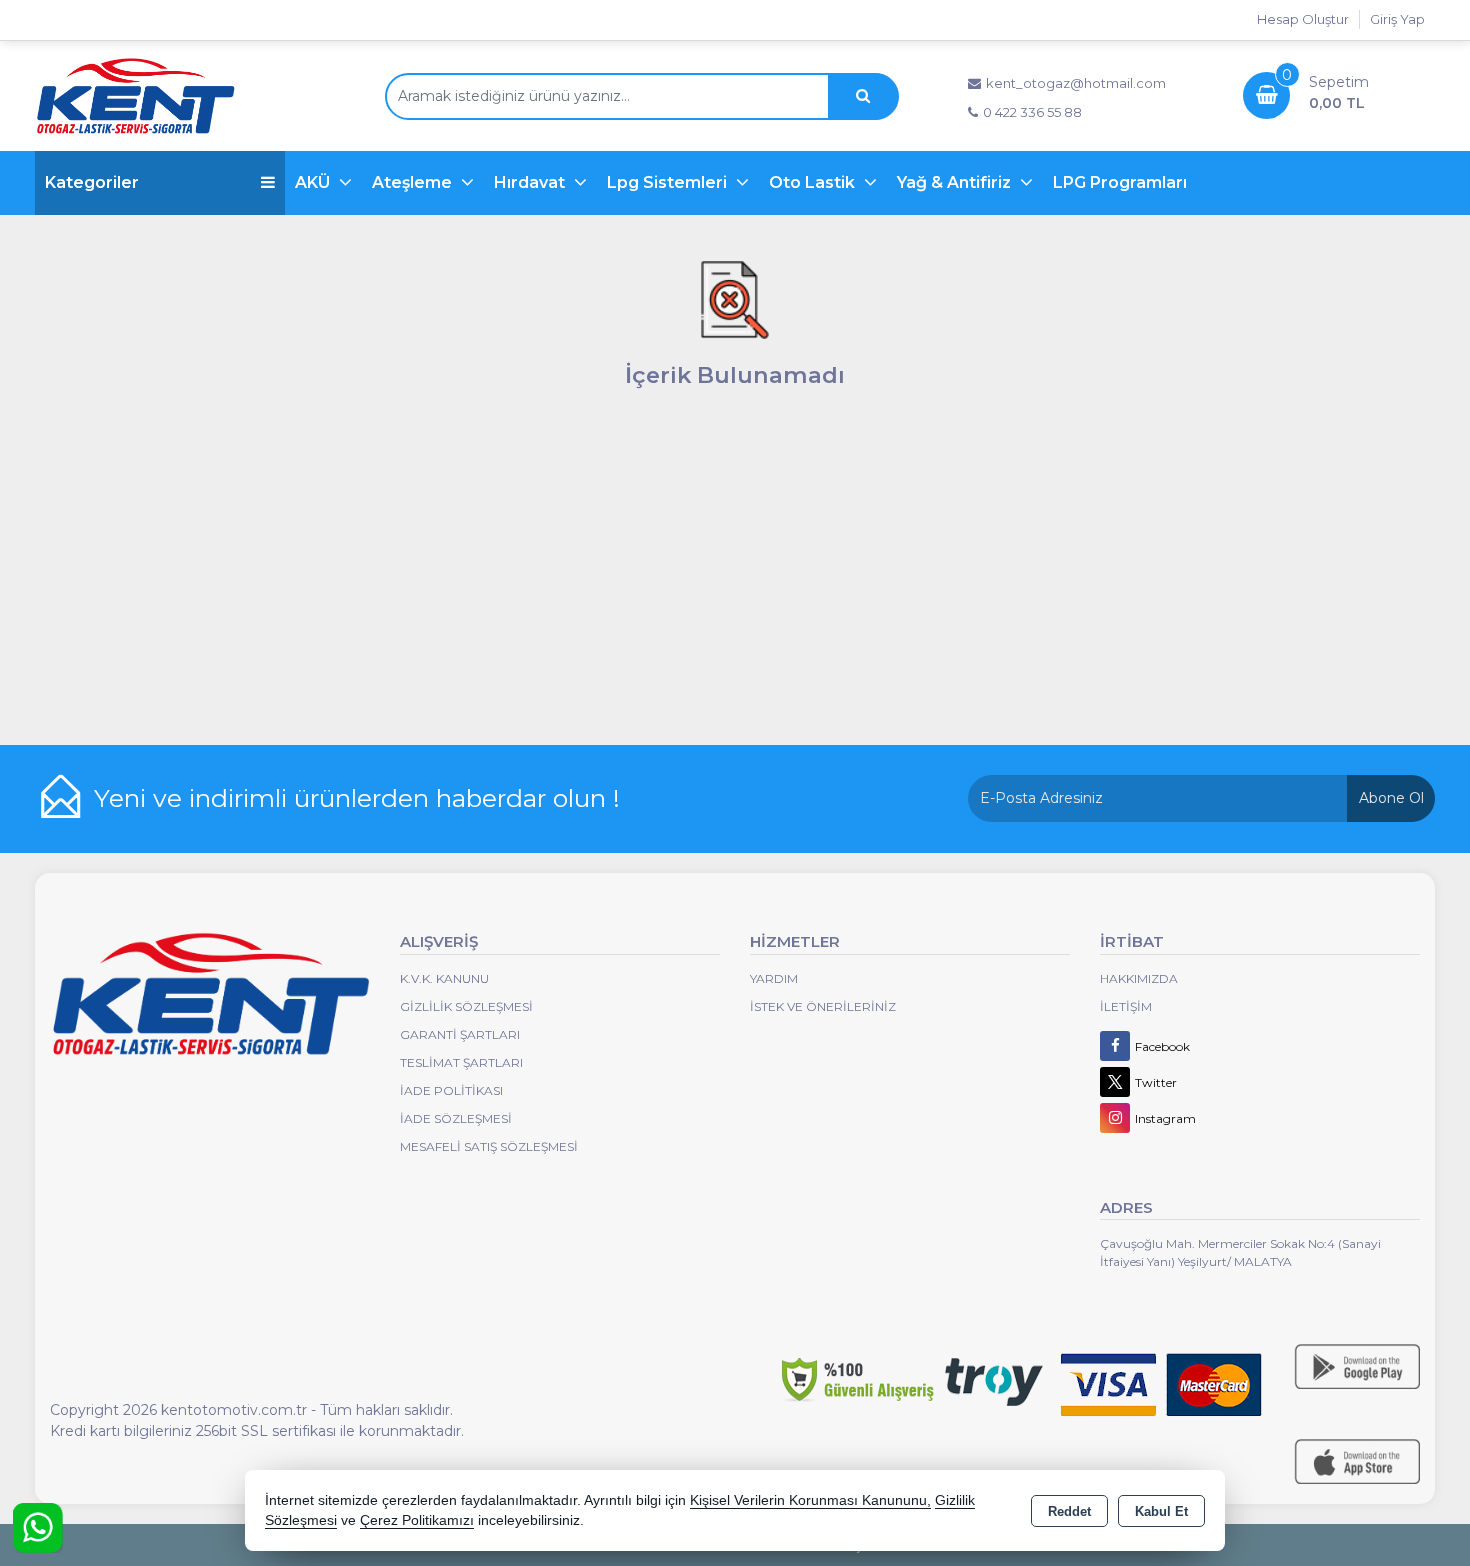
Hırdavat (531, 182)
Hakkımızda (1139, 978)
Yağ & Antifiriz (956, 182)
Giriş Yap (1397, 19)
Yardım (774, 978)
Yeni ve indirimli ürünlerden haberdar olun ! (357, 798)
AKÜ (314, 182)
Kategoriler (92, 182)
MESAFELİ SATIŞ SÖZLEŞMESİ (489, 1146)
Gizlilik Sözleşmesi (466, 1006)
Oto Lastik (814, 182)
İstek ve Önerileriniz (823, 1006)
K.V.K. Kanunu (444, 978)
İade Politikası (451, 1090)
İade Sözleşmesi (456, 1118)
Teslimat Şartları (461, 1062)
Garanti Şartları (460, 1034)
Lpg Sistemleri (669, 182)
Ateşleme (414, 182)
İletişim (1126, 1006)
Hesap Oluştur (1303, 19)
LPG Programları (1120, 182)
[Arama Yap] (863, 96)
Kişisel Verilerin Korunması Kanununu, (810, 1500)
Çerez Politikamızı (417, 1520)
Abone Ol (1391, 798)
